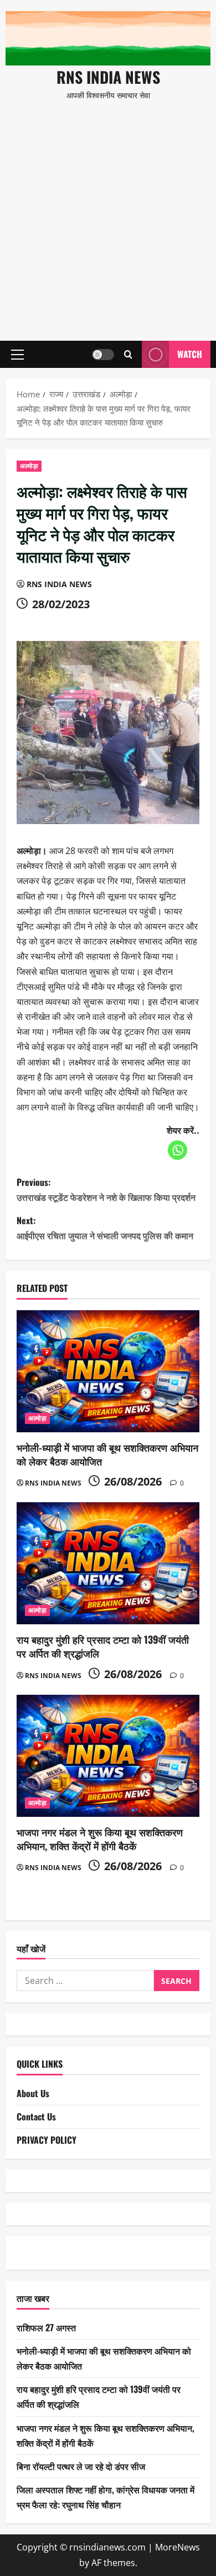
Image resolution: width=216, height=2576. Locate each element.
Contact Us (36, 2117)
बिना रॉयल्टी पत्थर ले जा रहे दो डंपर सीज (81, 2466)
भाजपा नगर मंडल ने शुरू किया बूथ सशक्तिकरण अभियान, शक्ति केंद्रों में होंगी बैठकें (100, 1839)
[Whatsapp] (178, 1150)
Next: (105, 1228)
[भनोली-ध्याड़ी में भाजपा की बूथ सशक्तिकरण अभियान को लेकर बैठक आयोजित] (108, 1371)
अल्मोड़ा (29, 466)
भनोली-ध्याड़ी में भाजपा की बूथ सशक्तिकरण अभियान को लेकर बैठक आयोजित (107, 1454)
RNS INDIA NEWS (108, 77)
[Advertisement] (108, 216)
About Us (33, 2093)
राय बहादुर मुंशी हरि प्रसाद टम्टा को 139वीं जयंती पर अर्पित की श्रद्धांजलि (103, 1646)
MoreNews (178, 2547)
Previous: (106, 1189)
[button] (17, 355)
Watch (190, 354)
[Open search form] (128, 354)
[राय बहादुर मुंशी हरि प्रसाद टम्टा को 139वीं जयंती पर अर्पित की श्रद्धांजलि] (108, 1563)
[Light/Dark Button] (103, 355)
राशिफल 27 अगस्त (46, 2327)
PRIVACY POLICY (47, 2140)
